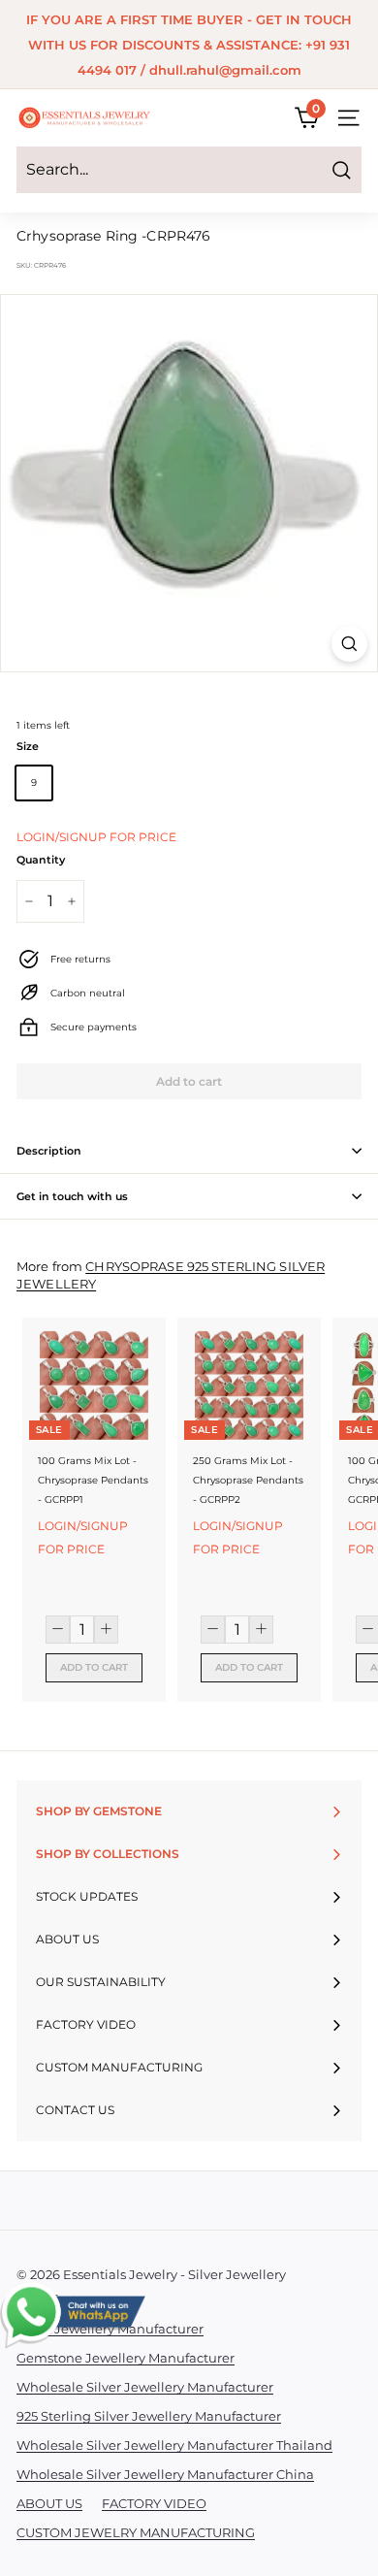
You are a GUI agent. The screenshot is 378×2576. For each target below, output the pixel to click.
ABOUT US (49, 2503)
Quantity (41, 860)
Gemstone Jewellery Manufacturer (126, 2358)
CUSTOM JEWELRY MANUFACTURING (136, 2532)
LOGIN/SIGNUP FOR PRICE (96, 837)
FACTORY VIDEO (154, 2503)
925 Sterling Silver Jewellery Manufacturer (149, 2416)
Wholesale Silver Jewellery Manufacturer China (165, 2474)
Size (28, 746)
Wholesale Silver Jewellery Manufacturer (145, 2387)
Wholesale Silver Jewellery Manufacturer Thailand (174, 2445)
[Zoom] (349, 644)
